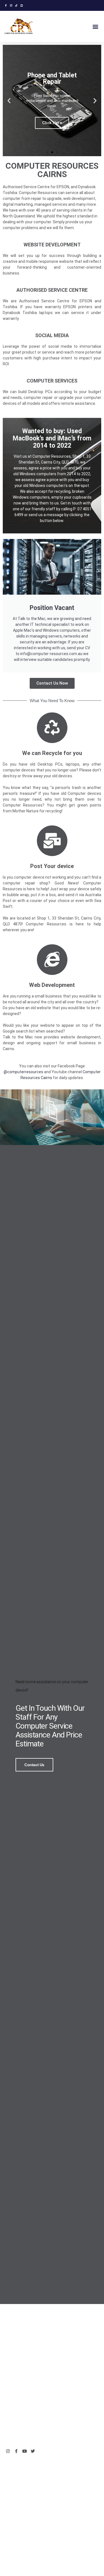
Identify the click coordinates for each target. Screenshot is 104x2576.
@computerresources (23, 1072)
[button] (95, 26)
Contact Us (34, 1765)
